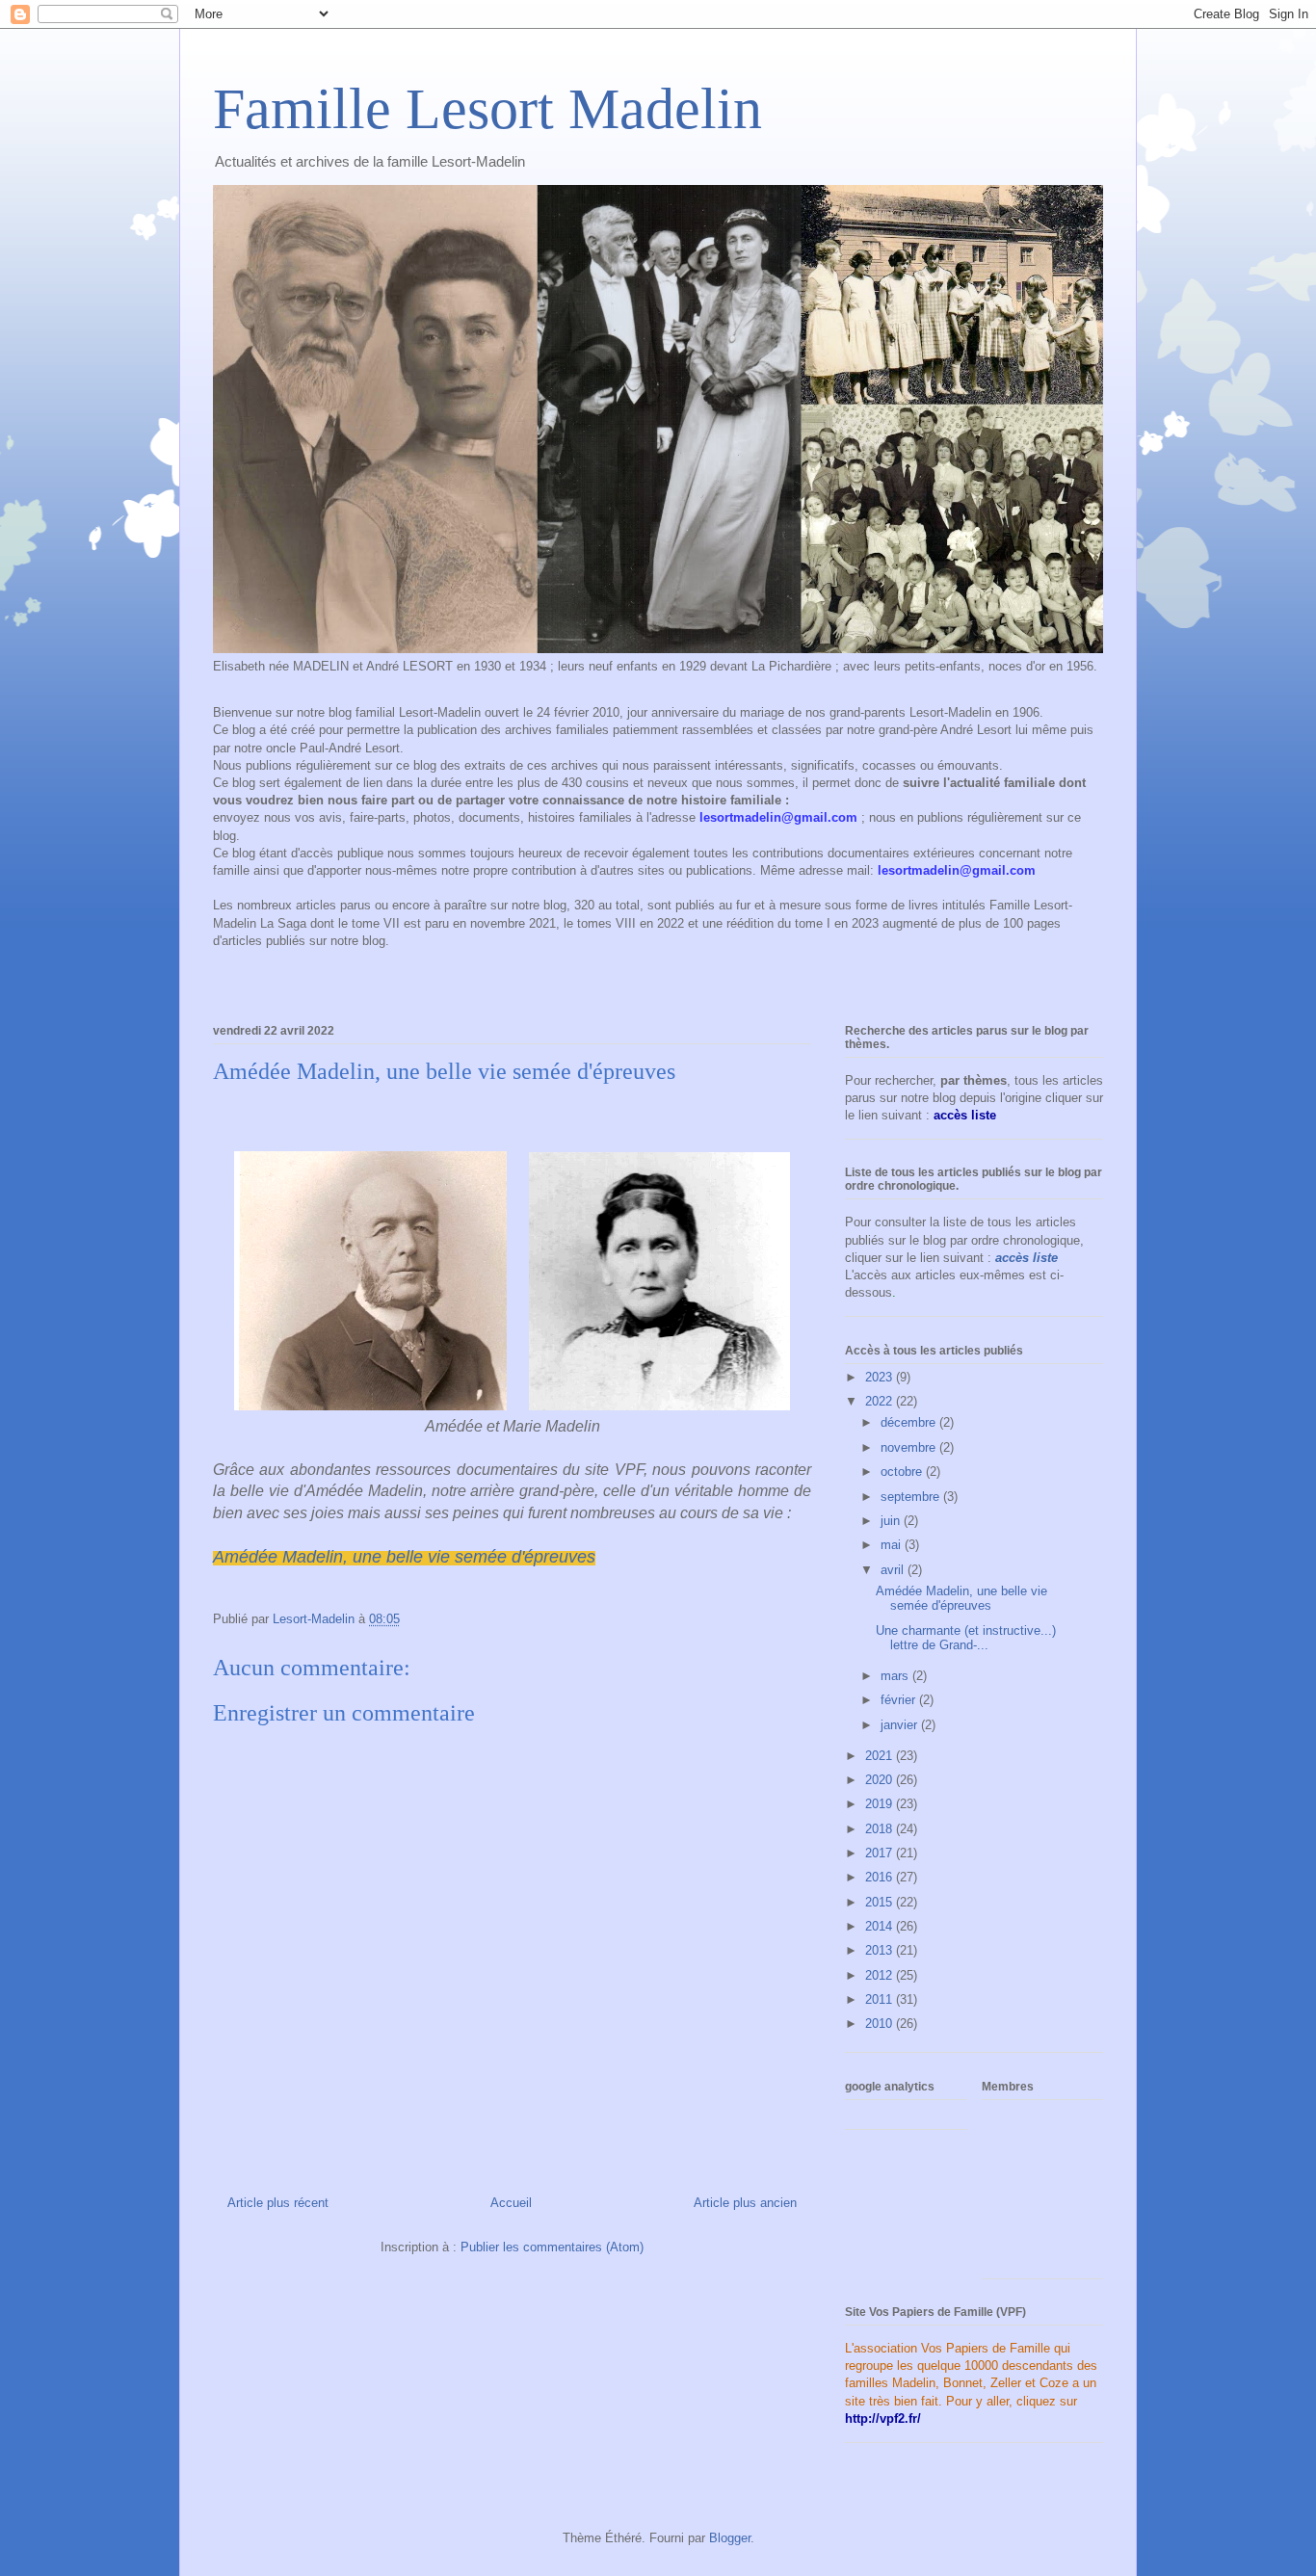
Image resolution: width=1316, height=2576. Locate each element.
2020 (881, 1780)
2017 (881, 1853)
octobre (903, 1472)
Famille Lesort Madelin (487, 109)
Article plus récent (278, 2203)
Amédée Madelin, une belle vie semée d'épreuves (404, 1557)
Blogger (730, 2538)
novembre (910, 1447)
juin (892, 1521)
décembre (910, 1422)
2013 (881, 1950)
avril (894, 1570)
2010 (881, 2024)
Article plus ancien (745, 2203)
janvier (901, 1725)
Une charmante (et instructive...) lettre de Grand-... (966, 1638)
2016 (881, 1877)
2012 (881, 1975)
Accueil (511, 2203)
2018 (881, 1829)
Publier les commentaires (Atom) (552, 2247)
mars (896, 1676)
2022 (881, 1401)
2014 (881, 1926)
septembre (912, 1497)
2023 (881, 1377)
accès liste (1026, 1258)
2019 (881, 1804)
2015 (881, 1902)
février (900, 1700)
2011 (881, 1999)
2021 (881, 1756)
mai (893, 1545)
